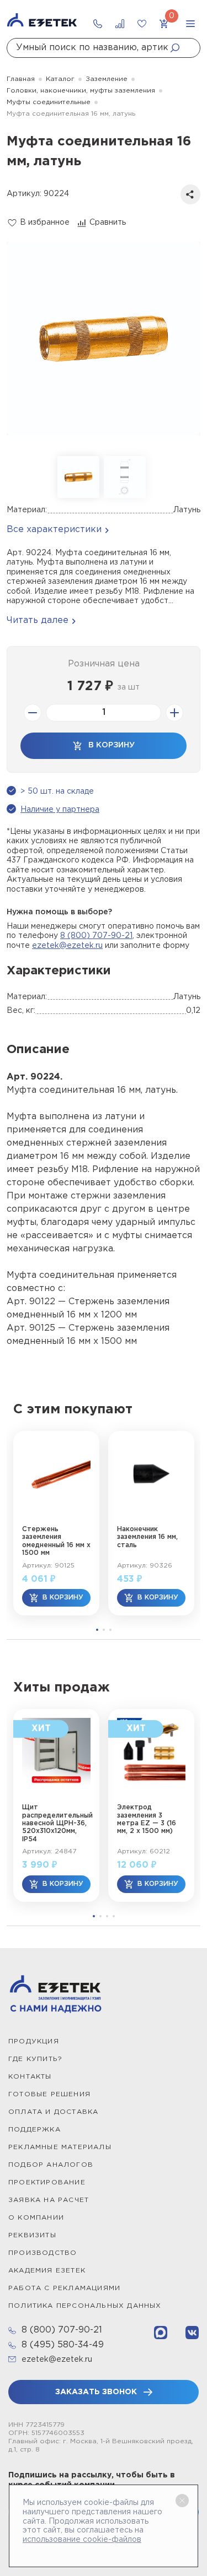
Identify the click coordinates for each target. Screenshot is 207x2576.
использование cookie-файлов (82, 2540)
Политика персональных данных (85, 2306)
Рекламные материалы (60, 2147)
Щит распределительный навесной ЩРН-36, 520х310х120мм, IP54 (56, 1823)
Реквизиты (32, 2235)
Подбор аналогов (51, 2165)
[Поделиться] (190, 194)
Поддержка (34, 2130)
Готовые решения (49, 2094)
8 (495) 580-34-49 (63, 2345)
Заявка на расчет (49, 2200)
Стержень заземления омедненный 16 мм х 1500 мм (56, 1541)
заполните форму (155, 946)
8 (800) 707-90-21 (96, 936)
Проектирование (47, 2182)
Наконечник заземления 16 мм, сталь (147, 1537)
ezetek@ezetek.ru (67, 946)
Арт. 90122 (31, 1302)
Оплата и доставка (53, 2112)
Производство (43, 2253)
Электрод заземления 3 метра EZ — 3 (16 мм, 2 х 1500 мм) (147, 1819)
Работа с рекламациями (64, 2288)
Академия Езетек (47, 2271)
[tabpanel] (56, 1523)
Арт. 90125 (31, 1328)
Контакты (30, 2077)
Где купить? (35, 2059)
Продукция (34, 2041)
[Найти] (178, 48)
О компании (36, 2218)
